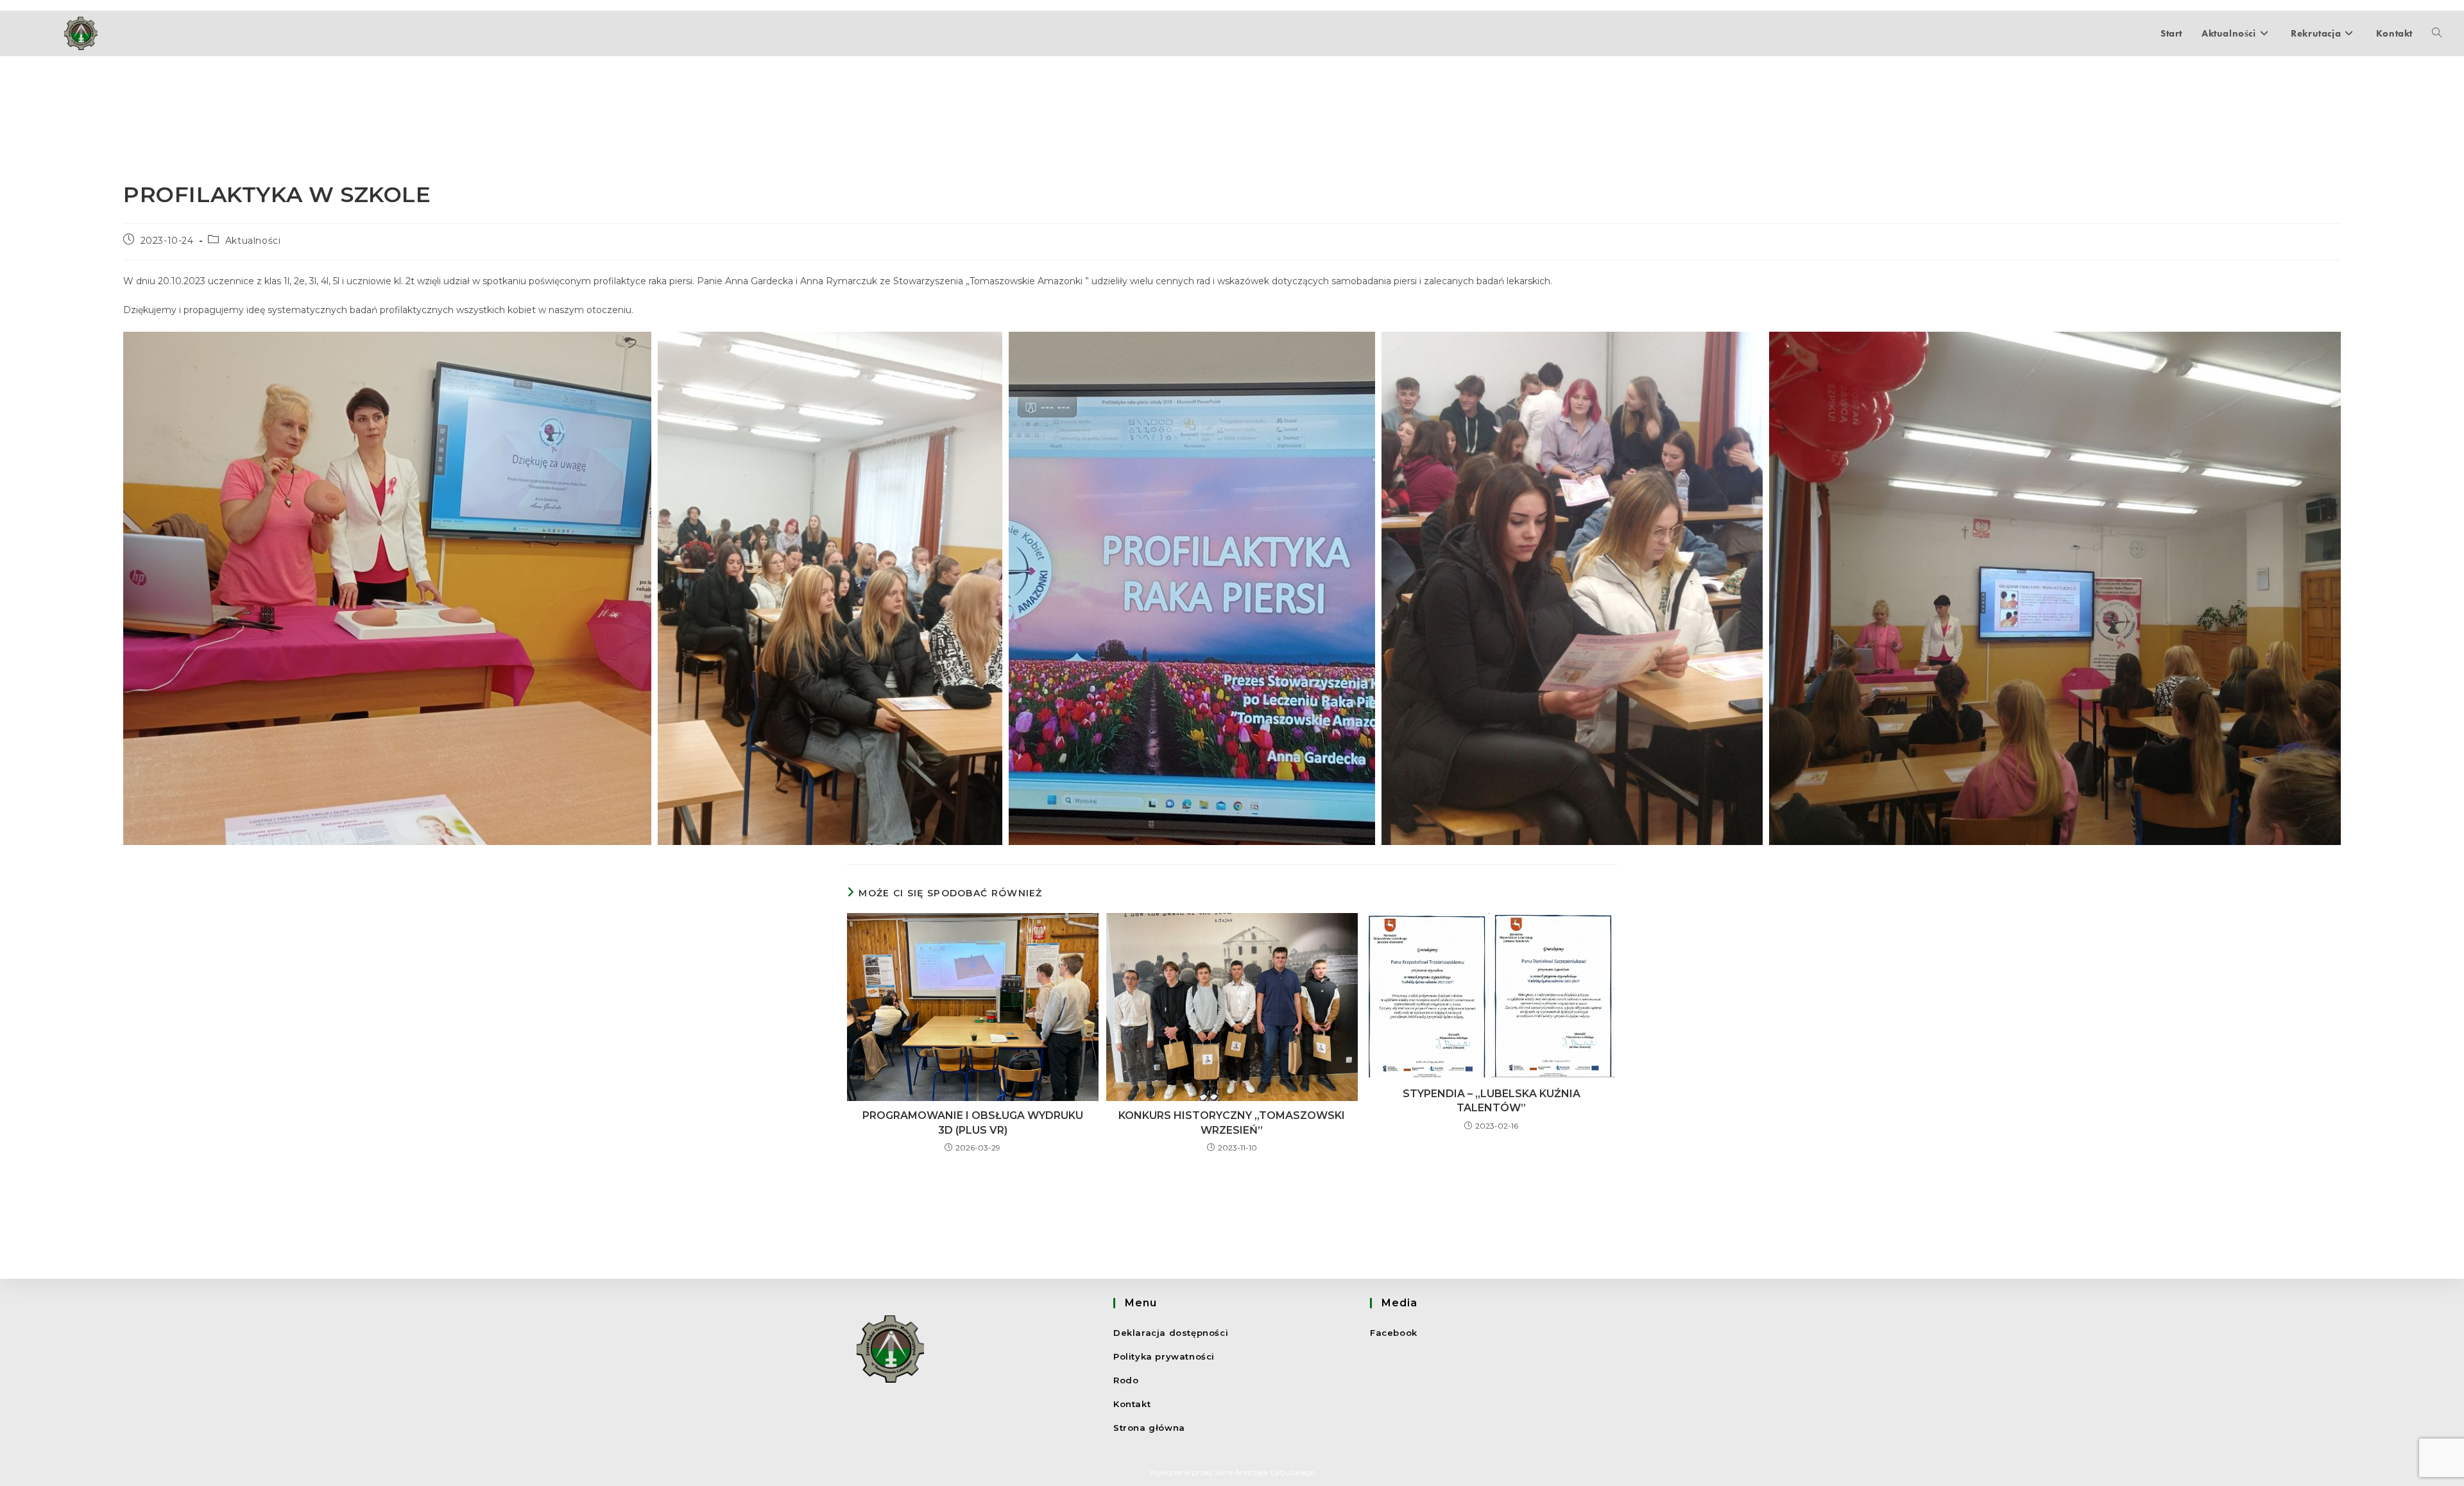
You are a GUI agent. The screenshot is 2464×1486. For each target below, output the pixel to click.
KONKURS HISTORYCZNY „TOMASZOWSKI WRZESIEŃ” (1232, 1123)
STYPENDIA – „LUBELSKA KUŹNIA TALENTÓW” (1492, 1101)
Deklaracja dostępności (1171, 1333)
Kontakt (1132, 1404)
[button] (387, 588)
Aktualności (253, 241)
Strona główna (1149, 1428)
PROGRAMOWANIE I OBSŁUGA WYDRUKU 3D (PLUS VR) (973, 1123)
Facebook (1394, 1333)
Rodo (1126, 1380)
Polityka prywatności (1164, 1356)
